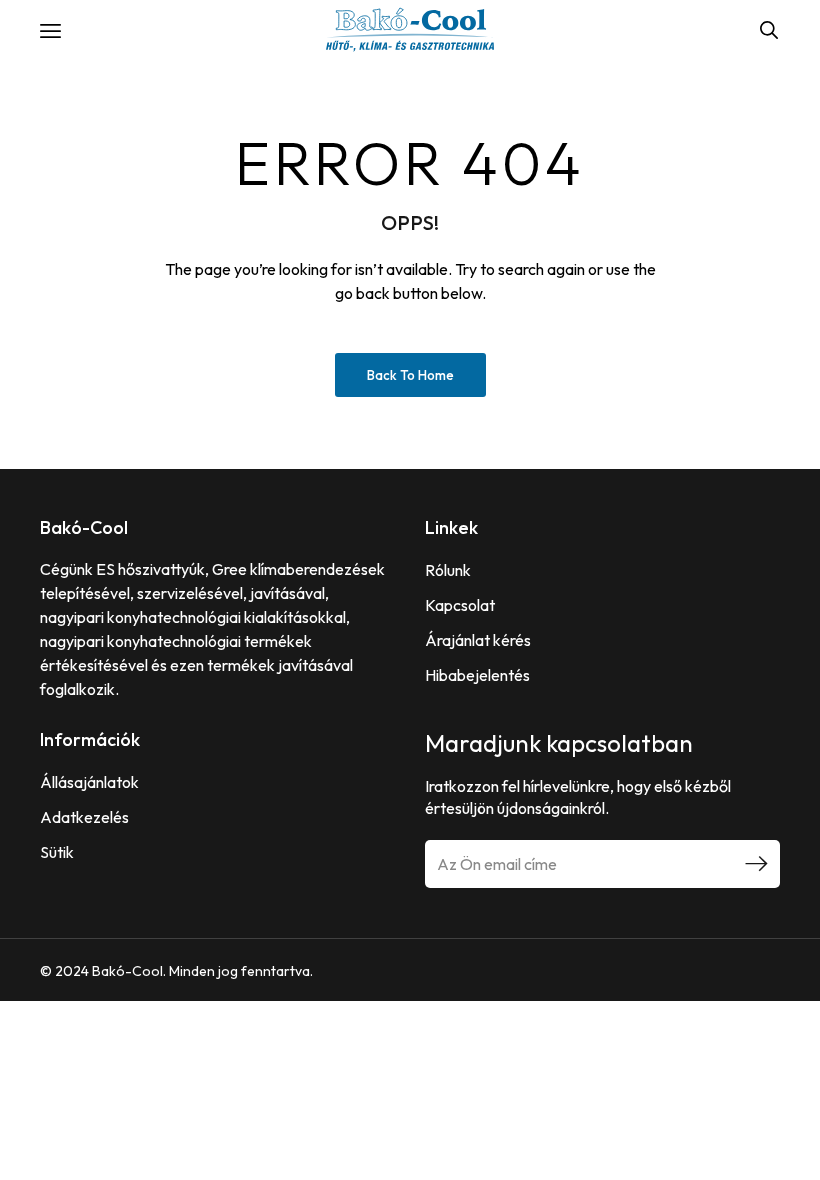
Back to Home (410, 375)
